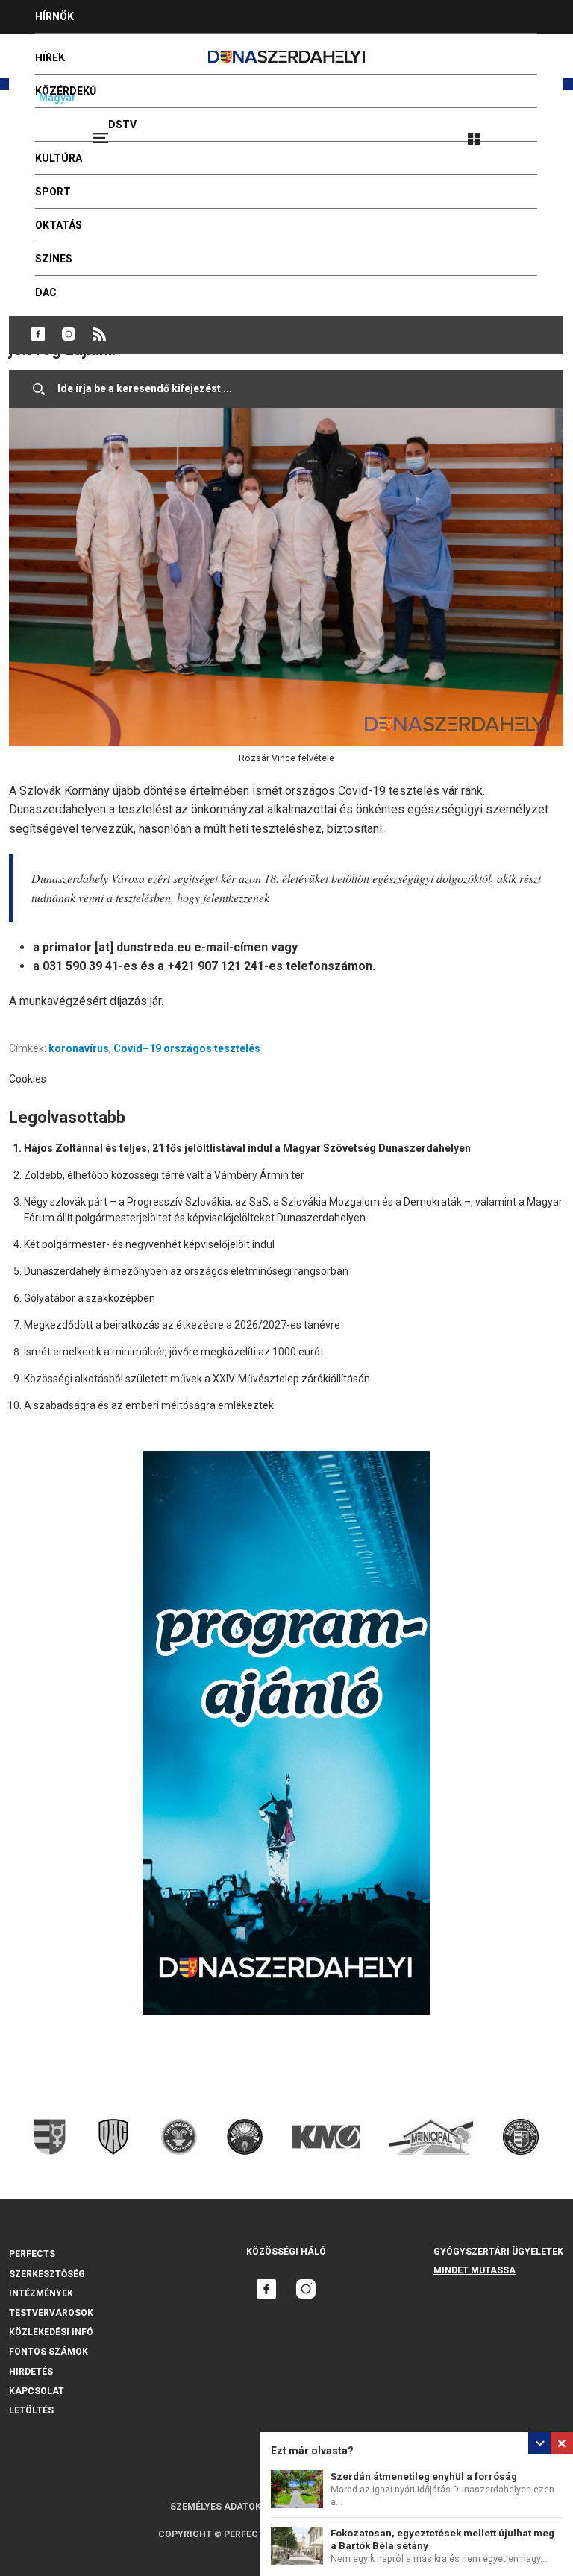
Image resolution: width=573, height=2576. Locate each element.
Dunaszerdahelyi (38, 334)
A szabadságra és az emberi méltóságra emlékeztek (149, 1405)
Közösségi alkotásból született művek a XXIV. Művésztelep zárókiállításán (197, 1379)
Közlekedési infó (51, 2332)
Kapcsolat (37, 2391)
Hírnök (54, 16)
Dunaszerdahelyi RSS (99, 334)
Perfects (32, 2254)
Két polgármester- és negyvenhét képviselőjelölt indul (149, 1244)
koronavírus (79, 1048)
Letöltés (31, 2410)
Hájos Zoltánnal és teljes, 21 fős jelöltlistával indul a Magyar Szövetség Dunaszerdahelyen (247, 1148)
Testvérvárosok (51, 2313)
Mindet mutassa (475, 2270)
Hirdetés (31, 2372)
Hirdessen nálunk (86, 50)
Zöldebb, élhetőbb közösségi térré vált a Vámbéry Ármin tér (164, 1175)
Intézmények (41, 2293)
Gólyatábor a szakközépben (90, 1298)
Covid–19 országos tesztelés (187, 1048)
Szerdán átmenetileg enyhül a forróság (424, 2476)
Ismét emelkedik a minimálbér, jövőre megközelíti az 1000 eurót (174, 1352)
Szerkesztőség (47, 2274)
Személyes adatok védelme (237, 2507)
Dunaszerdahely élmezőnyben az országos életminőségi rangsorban (186, 1271)
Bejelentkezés (530, 132)
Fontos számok (48, 2352)
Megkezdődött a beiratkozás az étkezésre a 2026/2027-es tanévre (182, 1325)
